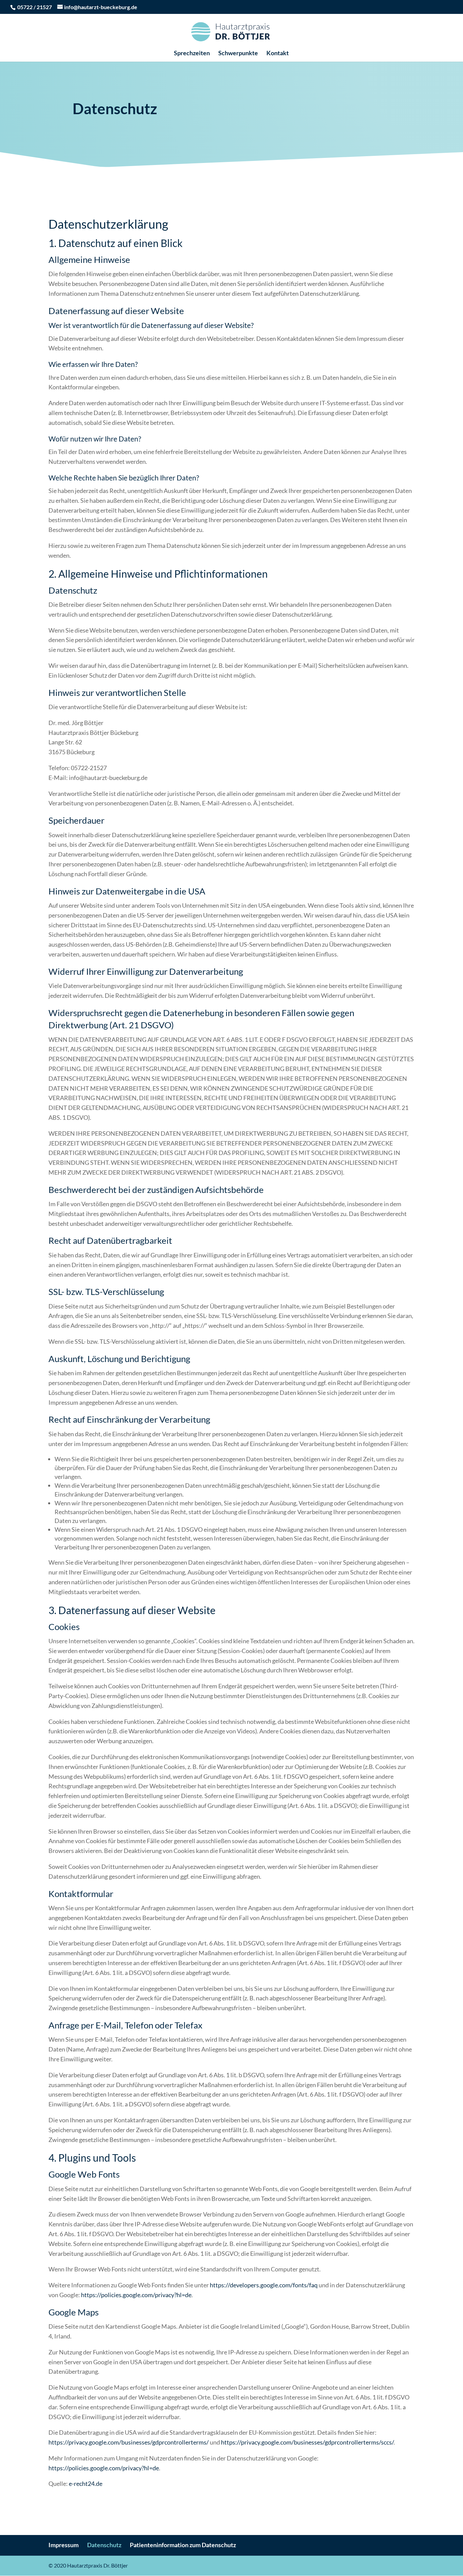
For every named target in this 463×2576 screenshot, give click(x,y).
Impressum (64, 2545)
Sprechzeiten (192, 54)
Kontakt (278, 54)
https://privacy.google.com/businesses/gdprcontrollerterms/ (129, 2442)
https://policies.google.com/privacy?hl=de (136, 2295)
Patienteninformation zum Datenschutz (183, 2545)
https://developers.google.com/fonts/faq (264, 2285)
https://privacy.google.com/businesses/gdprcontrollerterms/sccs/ (307, 2442)
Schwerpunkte (238, 54)
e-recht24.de (86, 2484)
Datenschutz (104, 2545)
